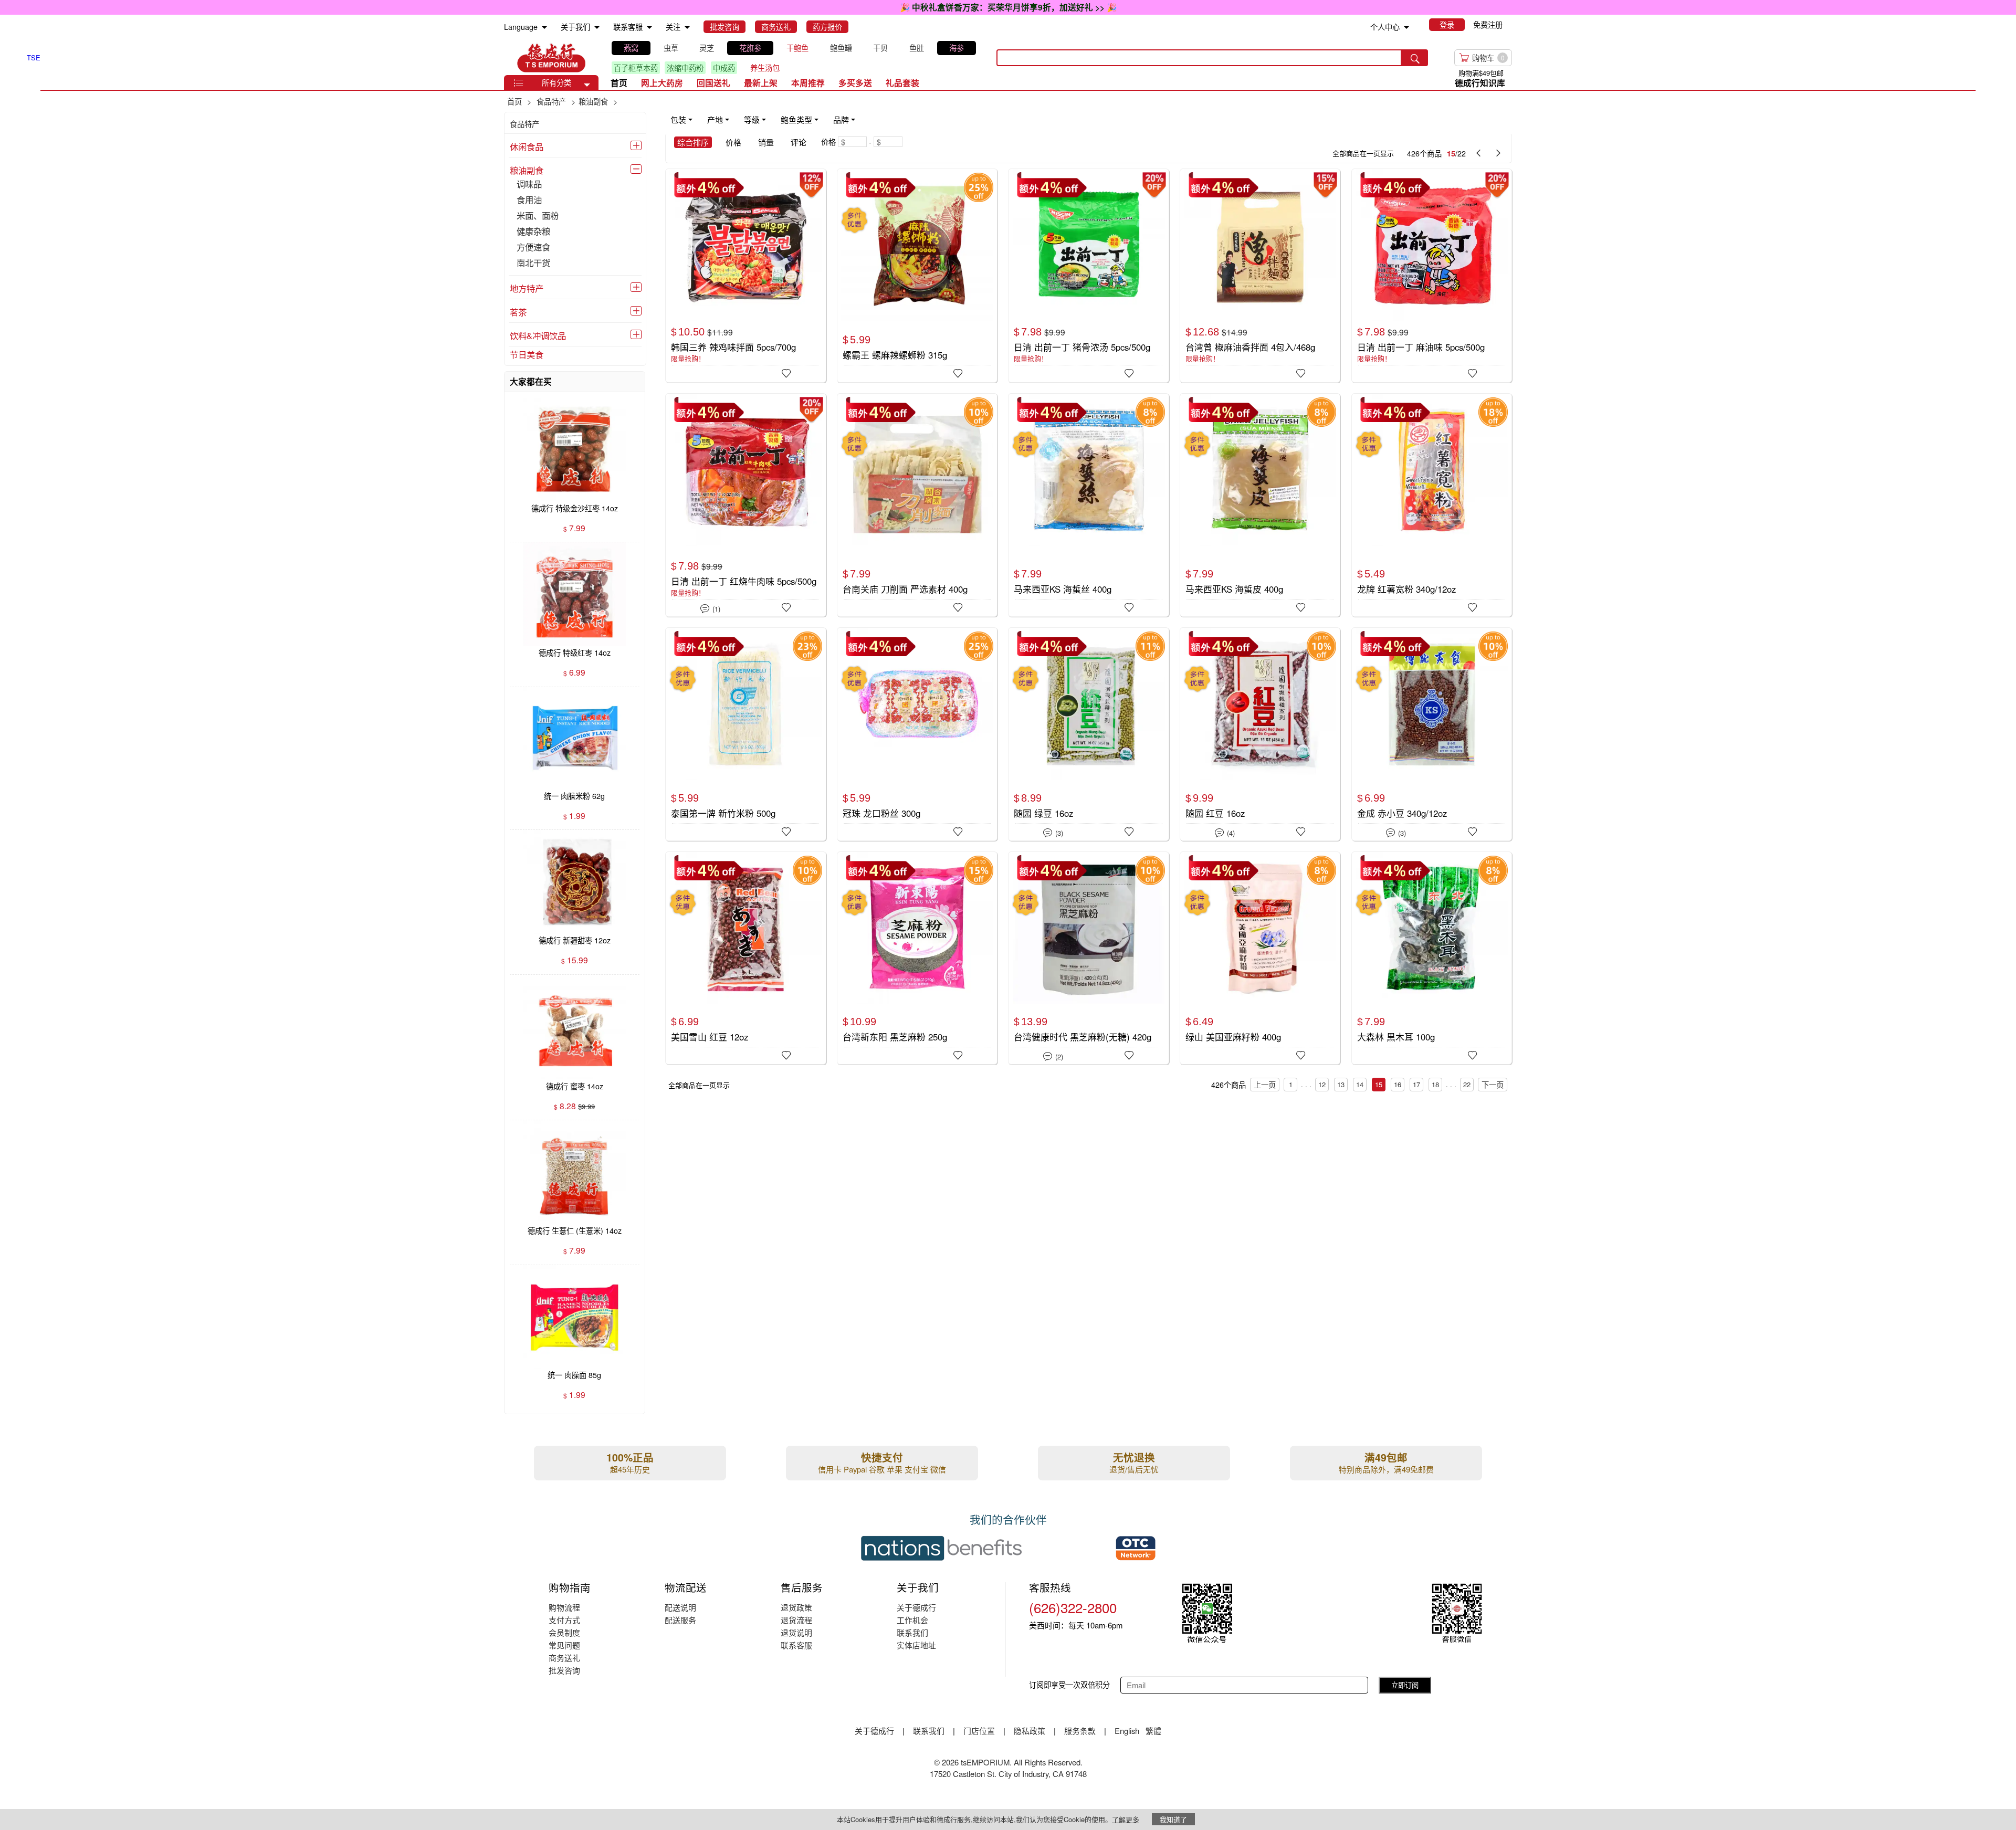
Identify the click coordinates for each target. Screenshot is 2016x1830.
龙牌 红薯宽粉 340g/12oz (1406, 589)
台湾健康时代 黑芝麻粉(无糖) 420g (1083, 1037)
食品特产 (524, 124)
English (1128, 1731)
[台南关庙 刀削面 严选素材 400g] (917, 505)
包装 (678, 119)
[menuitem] (544, 28)
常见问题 (564, 1645)
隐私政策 (1030, 1731)
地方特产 (527, 288)
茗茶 (518, 312)
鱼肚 (917, 48)
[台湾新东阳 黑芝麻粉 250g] (917, 958)
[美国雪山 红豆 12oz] (745, 958)
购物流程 (564, 1607)
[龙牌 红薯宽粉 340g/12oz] (1432, 500)
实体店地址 (916, 1645)
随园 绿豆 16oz (1043, 813)
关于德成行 (916, 1607)
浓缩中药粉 (685, 68)
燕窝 (631, 48)
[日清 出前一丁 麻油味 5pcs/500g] (1432, 275)
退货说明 (796, 1632)
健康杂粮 (533, 232)
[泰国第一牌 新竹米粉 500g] (745, 734)
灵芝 (707, 48)
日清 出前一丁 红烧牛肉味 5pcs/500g (744, 581)
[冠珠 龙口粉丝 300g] (917, 734)
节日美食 (527, 354)
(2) (1053, 1056)
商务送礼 (564, 1658)
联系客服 (796, 1645)
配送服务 (680, 1620)
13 (1341, 1084)
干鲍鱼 (797, 48)
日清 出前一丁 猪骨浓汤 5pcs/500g (1082, 347)
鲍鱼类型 (796, 119)
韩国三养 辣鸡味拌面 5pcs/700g (733, 347)
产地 (715, 119)
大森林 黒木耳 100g (1396, 1037)
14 (1360, 1084)
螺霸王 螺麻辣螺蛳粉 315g (895, 355)
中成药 (724, 68)
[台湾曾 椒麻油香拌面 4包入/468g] (1260, 275)
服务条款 (1080, 1731)
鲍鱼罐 (841, 48)
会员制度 (564, 1632)
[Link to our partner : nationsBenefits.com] (941, 1548)
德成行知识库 (1480, 83)
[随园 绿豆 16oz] (1088, 734)
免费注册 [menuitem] (1488, 25)
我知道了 (1173, 1819)
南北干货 (533, 263)
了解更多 (1126, 1819)
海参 (957, 48)
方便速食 (533, 248)
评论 (799, 142)
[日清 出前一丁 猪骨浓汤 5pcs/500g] (1088, 274)
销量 (766, 142)
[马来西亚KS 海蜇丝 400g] (1088, 500)
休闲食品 (527, 146)
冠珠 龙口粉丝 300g (881, 813)
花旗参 (750, 48)
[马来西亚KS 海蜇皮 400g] (1260, 500)
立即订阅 (1405, 1685)
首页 (619, 83)
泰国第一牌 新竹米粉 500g (723, 813)
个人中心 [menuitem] (1385, 27)
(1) (710, 608)
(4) (1225, 832)
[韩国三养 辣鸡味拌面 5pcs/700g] (745, 275)
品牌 (841, 119)
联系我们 (912, 1632)
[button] (587, 85)
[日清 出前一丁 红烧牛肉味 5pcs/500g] (745, 500)
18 (1435, 1084)
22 (1467, 1084)
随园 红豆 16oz (1215, 813)
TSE (551, 58)
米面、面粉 (538, 216)
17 (1416, 1084)
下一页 (1493, 1085)
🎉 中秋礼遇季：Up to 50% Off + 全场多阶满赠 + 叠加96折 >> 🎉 (1008, 7)
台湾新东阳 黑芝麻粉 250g (895, 1037)
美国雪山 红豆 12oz (710, 1037)
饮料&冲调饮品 (538, 335)
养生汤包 (765, 68)
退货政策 (796, 1607)
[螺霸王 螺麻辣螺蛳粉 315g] (917, 276)
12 (1322, 1084)
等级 (752, 119)
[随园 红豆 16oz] (1260, 734)
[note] (764, 120)
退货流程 (796, 1620)
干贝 (880, 48)
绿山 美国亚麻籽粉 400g (1233, 1037)
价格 (733, 142)
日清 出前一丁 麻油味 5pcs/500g (1421, 347)
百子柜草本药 (636, 68)
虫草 (671, 48)
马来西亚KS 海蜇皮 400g (1234, 589)
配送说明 (680, 1607)
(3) (1053, 832)
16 (1398, 1084)
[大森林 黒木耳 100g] (1432, 958)
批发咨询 (564, 1670)
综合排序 (693, 142)
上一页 (1265, 1085)
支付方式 (564, 1620)
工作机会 (912, 1620)
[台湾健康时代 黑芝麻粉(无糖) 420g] (1088, 958)
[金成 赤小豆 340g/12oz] (1432, 733)
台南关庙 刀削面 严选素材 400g (905, 589)
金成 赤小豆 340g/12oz (1402, 813)
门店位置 (979, 1731)
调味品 (529, 185)
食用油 (529, 200)
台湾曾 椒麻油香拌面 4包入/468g (1250, 347)
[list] (795, 58)
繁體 (1153, 1731)
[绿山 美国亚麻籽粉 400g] (1260, 958)
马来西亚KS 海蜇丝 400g (1063, 589)
